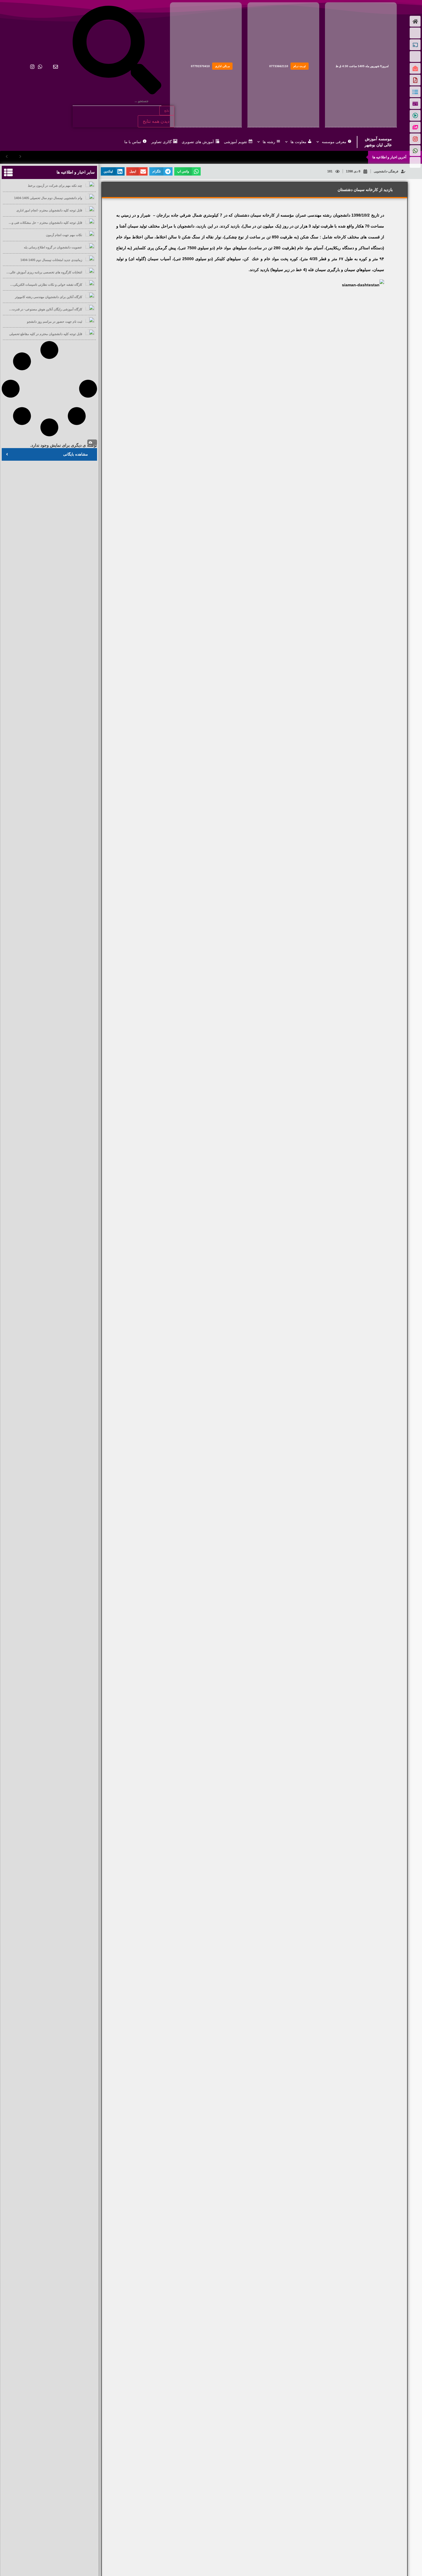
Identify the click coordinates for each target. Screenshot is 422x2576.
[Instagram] (32, 67)
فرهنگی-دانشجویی (386, 171)
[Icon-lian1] (17, 67)
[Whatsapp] (40, 67)
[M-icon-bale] (48, 67)
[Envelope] (56, 67)
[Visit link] (361, 65)
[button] (187, 171)
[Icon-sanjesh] (25, 67)
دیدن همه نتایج (156, 121)
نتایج (167, 111)
